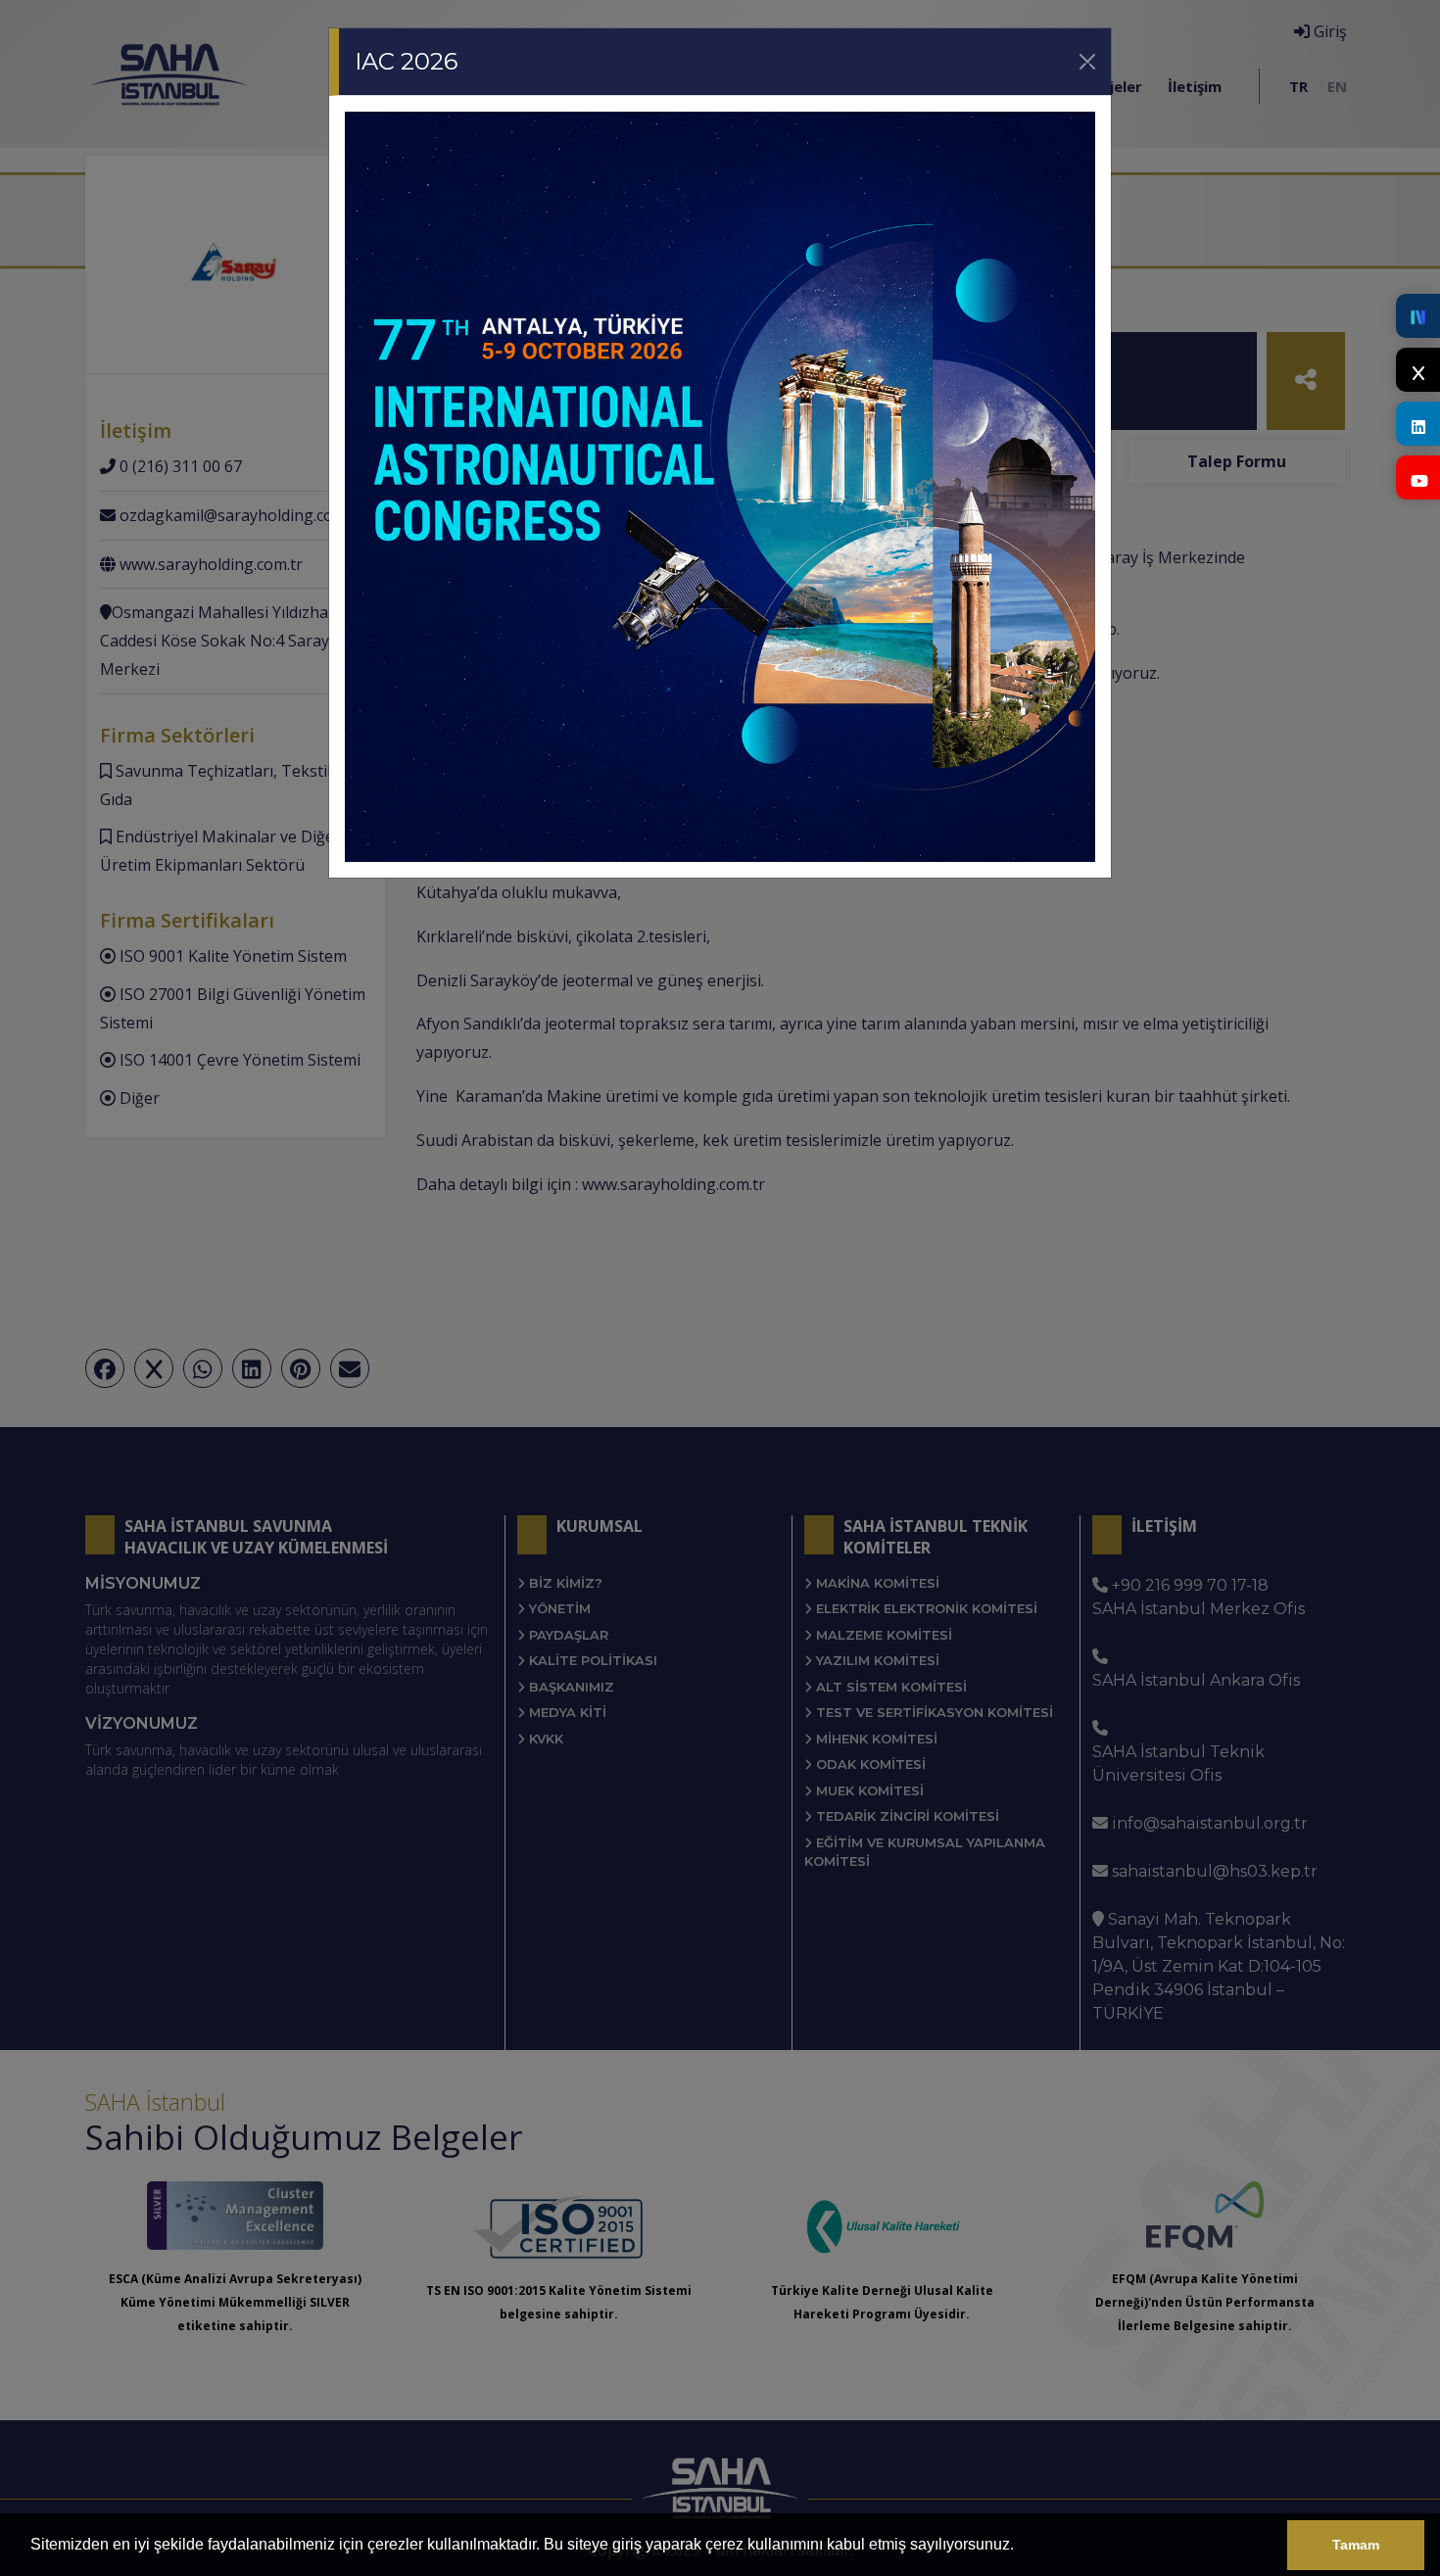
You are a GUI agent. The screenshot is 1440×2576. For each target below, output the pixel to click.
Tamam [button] (1356, 2545)
